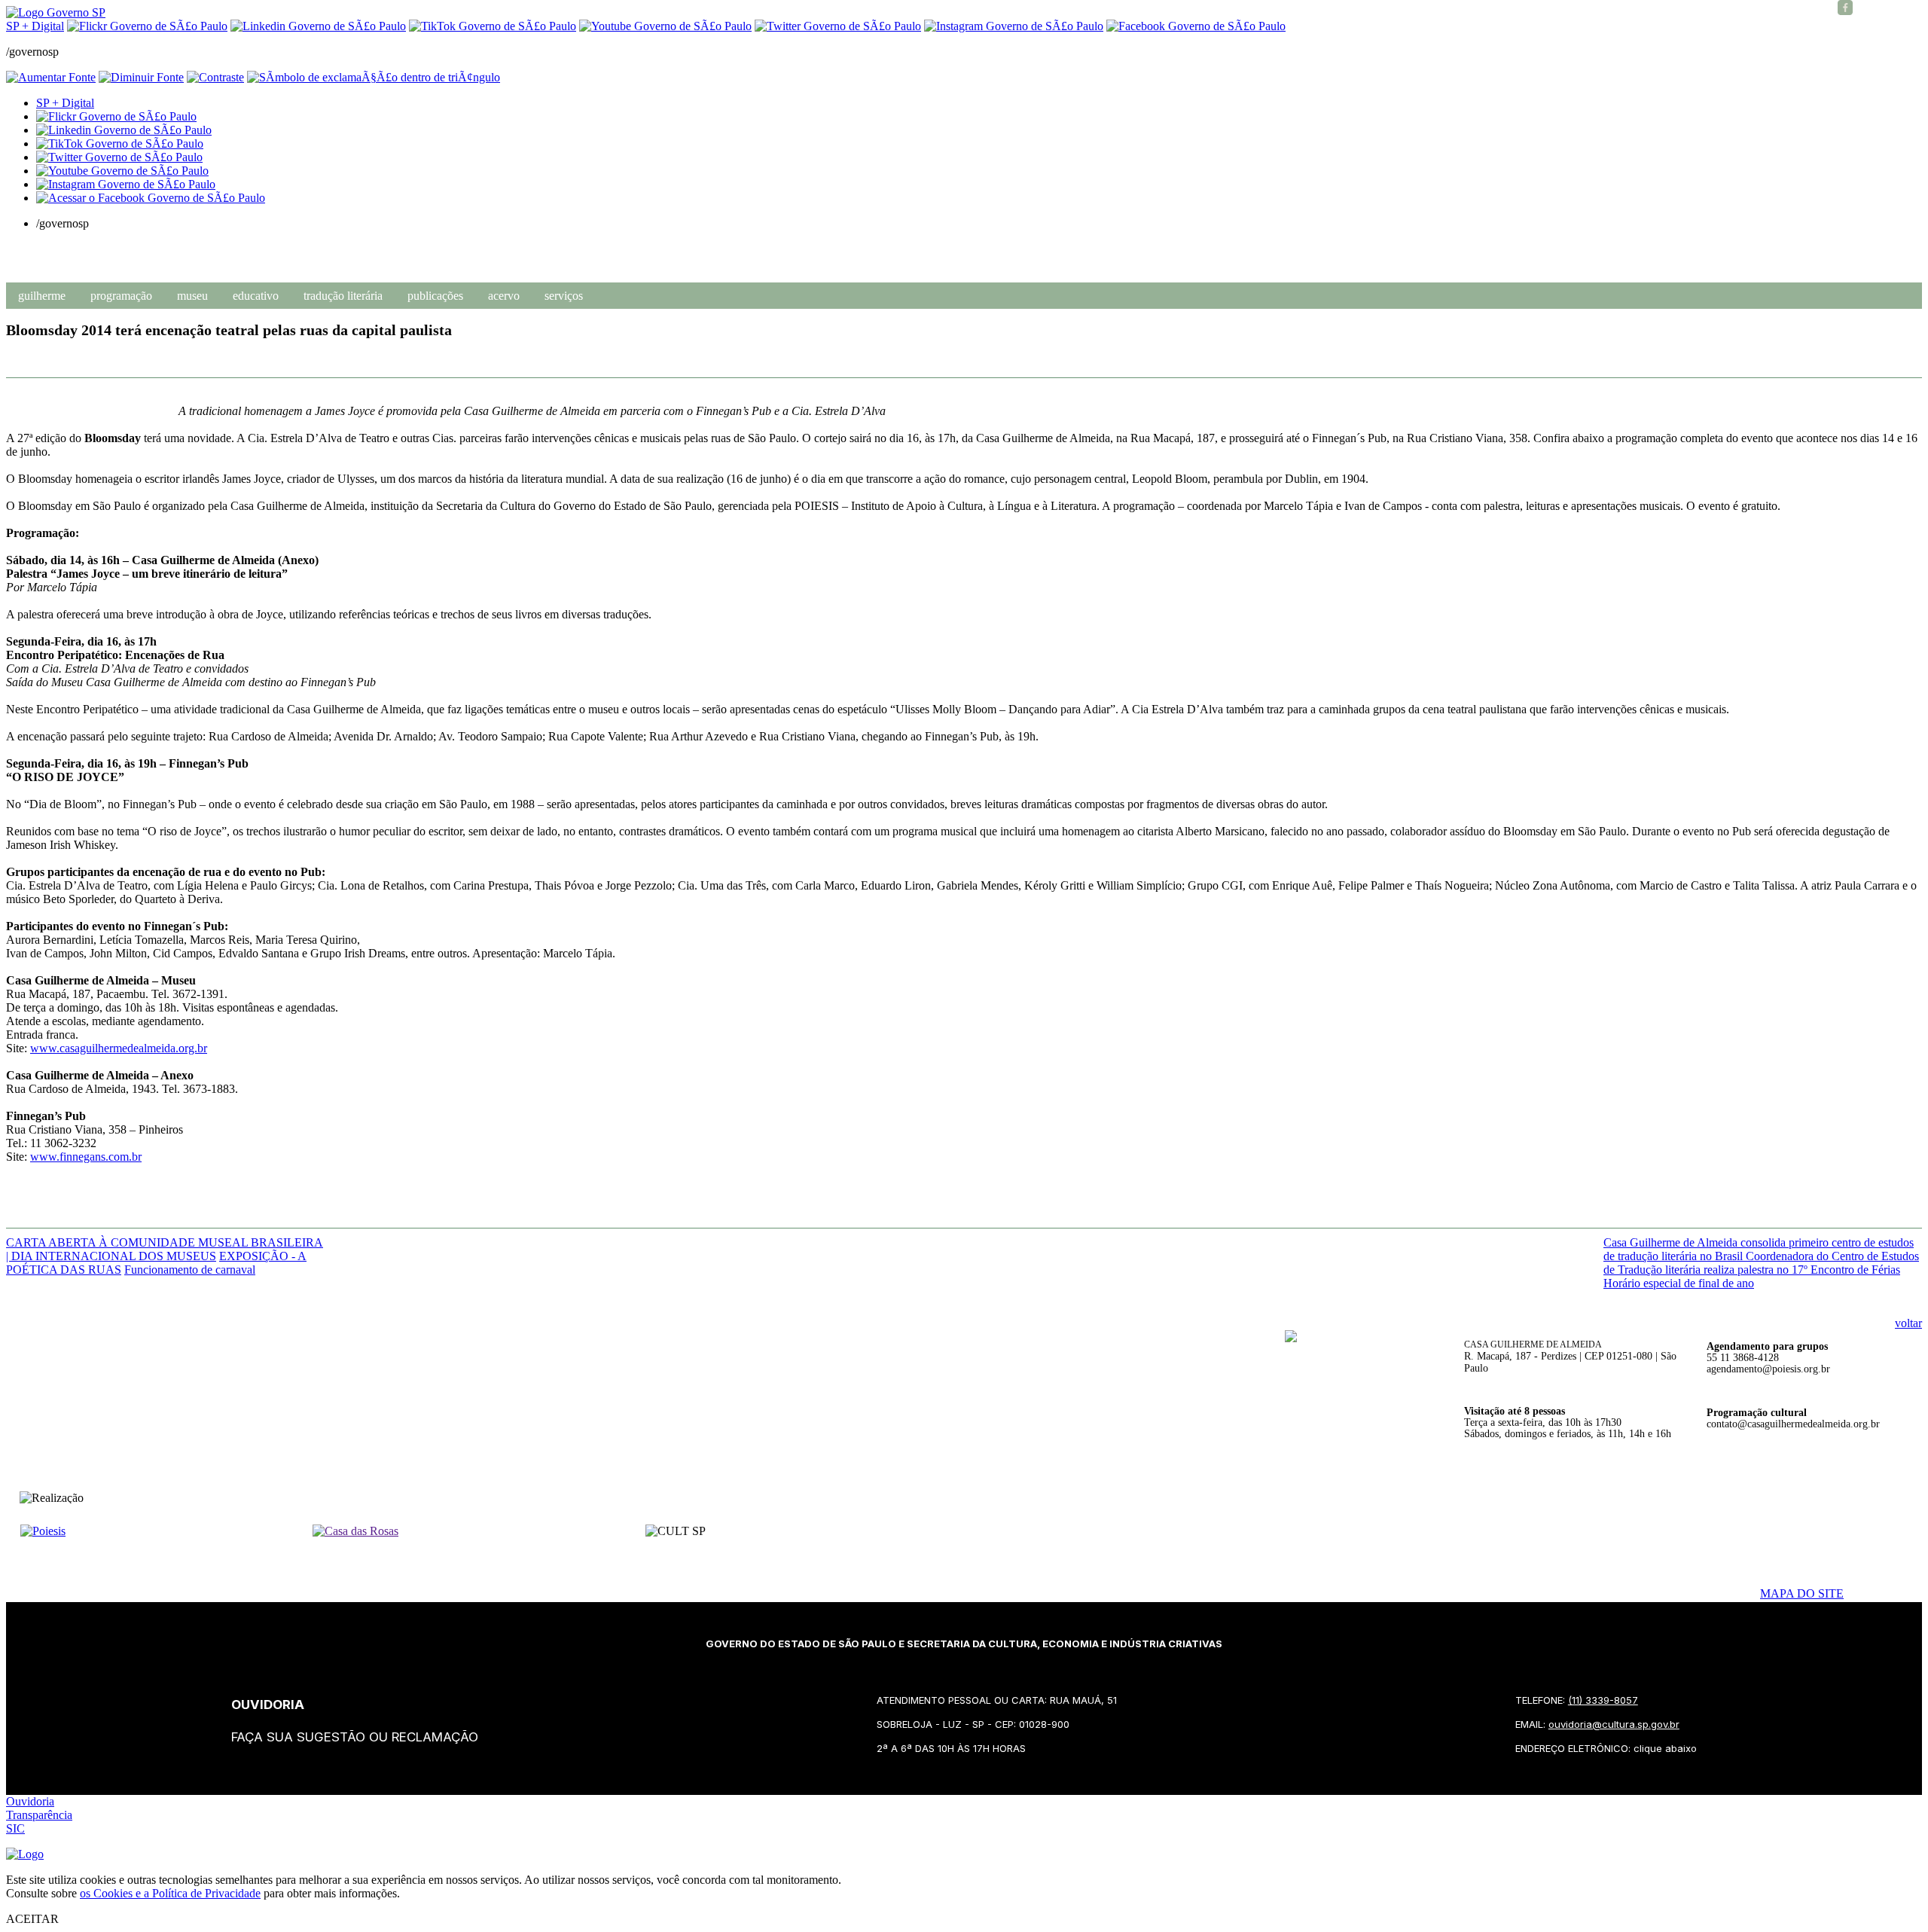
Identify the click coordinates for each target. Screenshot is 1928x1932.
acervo (504, 296)
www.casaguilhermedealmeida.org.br (119, 1048)
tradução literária (343, 296)
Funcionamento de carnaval (190, 1270)
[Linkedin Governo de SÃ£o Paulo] (124, 130)
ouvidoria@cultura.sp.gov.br (1614, 1724)
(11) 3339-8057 (1603, 1700)
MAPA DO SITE (1802, 1593)
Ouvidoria (30, 1801)
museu (192, 296)
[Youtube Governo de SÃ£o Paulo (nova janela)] (665, 26)
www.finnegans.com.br (86, 1157)
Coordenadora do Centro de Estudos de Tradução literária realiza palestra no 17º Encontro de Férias (1761, 1263)
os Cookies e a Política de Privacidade (170, 1893)
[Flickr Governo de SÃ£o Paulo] (116, 116)
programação (121, 296)
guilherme (42, 296)
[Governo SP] (56, 12)
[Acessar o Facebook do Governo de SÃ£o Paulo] (151, 198)
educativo (256, 296)
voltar (1908, 1323)
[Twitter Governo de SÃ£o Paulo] (119, 157)
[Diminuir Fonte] (141, 77)
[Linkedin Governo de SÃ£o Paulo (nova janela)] (318, 26)
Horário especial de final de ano (1679, 1283)
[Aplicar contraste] (215, 77)
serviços (564, 296)
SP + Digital (35, 26)
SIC (15, 1828)
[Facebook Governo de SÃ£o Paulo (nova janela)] (1196, 26)
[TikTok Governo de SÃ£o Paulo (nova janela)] (493, 26)
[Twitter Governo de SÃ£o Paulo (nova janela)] (838, 26)
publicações (435, 296)
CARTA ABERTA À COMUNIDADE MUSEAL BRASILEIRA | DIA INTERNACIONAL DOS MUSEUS (165, 1249)
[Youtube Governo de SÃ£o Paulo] (122, 171)
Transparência (39, 1815)
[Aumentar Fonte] (51, 77)
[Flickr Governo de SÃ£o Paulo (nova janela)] (147, 26)
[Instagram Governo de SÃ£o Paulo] (1014, 26)
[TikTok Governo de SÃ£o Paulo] (120, 143)
